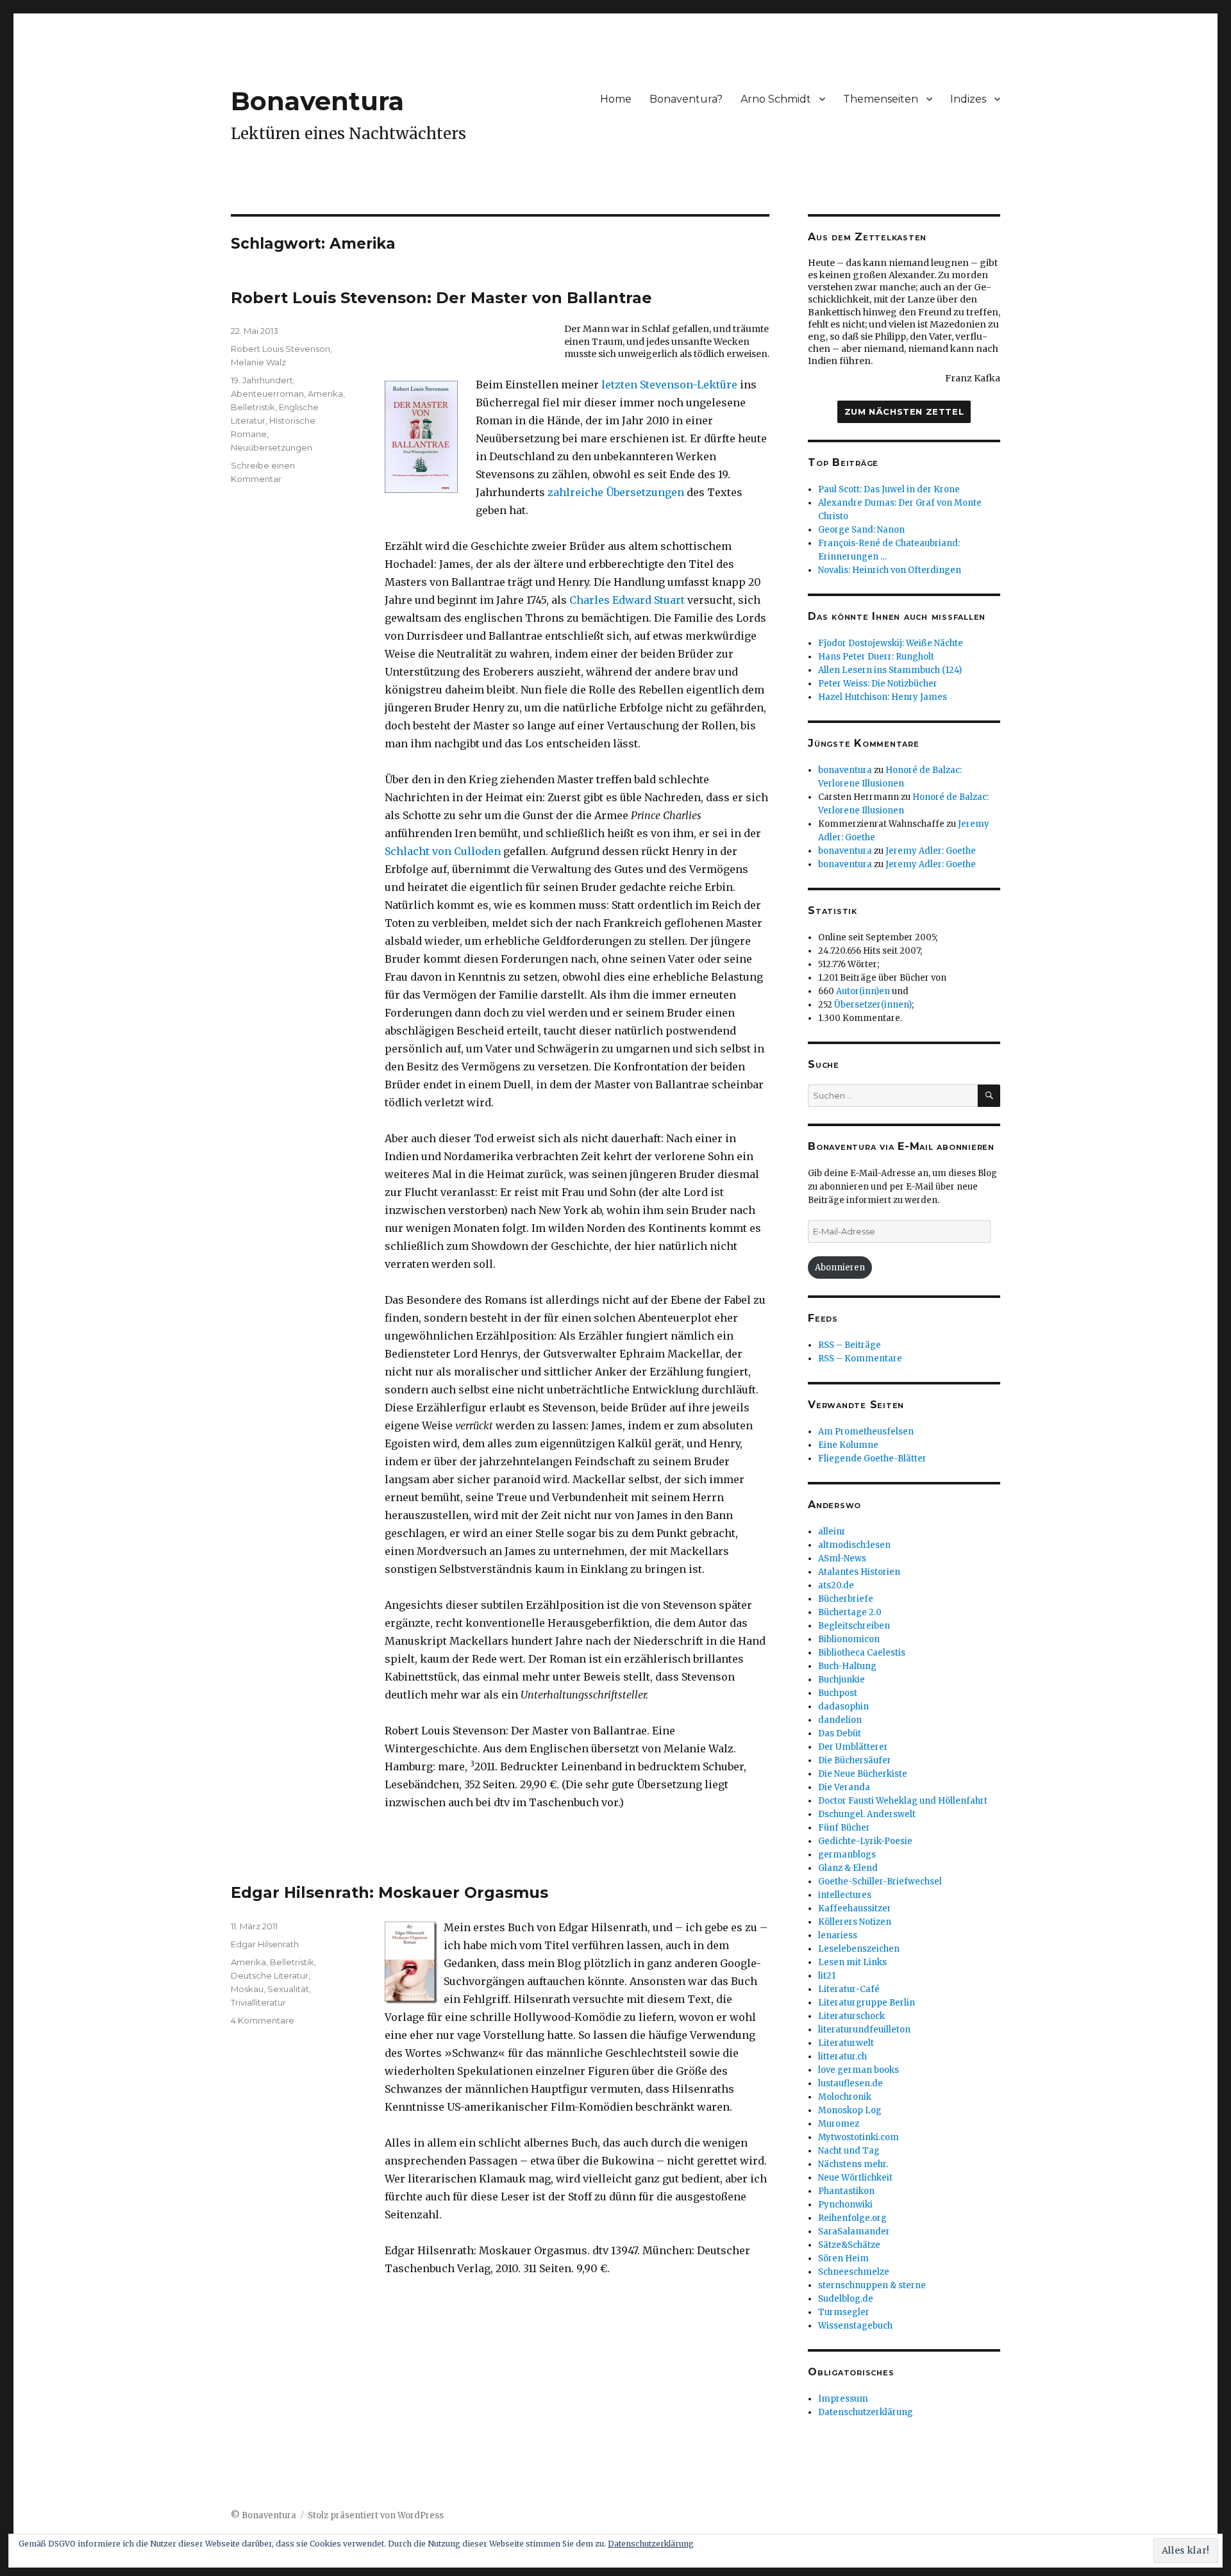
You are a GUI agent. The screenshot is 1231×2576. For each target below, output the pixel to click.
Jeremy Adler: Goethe (931, 851)
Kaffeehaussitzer (855, 1908)
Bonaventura (317, 101)
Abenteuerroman (267, 394)
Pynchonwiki (845, 2205)
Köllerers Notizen (855, 1922)
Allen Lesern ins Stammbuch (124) (890, 670)
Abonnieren (840, 1267)
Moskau (247, 1989)
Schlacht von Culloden (443, 851)
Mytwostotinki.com (858, 2137)
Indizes (968, 99)
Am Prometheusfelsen (866, 1432)
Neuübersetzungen (272, 447)
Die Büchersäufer (855, 1760)
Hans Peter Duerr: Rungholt (876, 657)
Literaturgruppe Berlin (867, 2003)
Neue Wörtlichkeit (855, 2178)
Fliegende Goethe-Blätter (872, 1458)
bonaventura (845, 770)
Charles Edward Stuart (627, 600)
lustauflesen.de (850, 2083)
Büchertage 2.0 (850, 1612)
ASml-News (842, 1558)
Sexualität (288, 1989)
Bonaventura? (686, 99)
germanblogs (847, 1855)
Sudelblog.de (846, 2299)
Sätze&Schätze (849, 2245)
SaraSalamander (854, 2231)
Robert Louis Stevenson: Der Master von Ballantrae (441, 298)
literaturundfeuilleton (864, 2030)
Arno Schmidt (776, 99)
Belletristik (253, 407)
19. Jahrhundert (262, 380)
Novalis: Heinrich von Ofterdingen (890, 570)
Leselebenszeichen (859, 1949)
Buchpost (838, 1693)
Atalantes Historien (859, 1572)
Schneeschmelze (854, 2272)
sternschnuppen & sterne (872, 2285)
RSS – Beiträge (850, 1345)
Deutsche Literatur (270, 1975)
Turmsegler (844, 2312)
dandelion (840, 1720)
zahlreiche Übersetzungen (617, 492)
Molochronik (845, 2097)
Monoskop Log (850, 2110)
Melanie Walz (258, 362)
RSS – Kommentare (860, 1359)
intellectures (845, 1895)
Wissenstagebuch (855, 2326)
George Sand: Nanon (861, 530)
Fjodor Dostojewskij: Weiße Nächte (891, 643)
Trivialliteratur (258, 2002)
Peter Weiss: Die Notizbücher (878, 684)
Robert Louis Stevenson (281, 349)
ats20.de (836, 1585)
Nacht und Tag (849, 2151)
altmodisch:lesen (854, 1545)
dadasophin (843, 1707)
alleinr (832, 1532)
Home (616, 99)
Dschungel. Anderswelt (867, 1814)
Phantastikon (846, 2191)
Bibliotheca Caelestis (862, 1653)
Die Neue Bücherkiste (863, 1774)
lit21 (827, 1976)
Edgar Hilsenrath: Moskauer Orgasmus (389, 1892)
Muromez (839, 2124)
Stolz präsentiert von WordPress (376, 2515)
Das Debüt (840, 1733)
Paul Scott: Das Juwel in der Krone (889, 489)
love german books (858, 2070)
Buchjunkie (842, 1680)
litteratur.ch (842, 2057)
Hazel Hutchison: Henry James (883, 697)
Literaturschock (851, 2016)
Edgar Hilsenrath (265, 1944)
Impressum (843, 2399)
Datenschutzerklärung (866, 2412)
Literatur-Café (849, 1989)
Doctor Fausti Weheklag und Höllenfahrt (903, 1801)
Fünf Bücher (844, 1828)
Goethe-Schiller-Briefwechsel (880, 1882)
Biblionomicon (849, 1639)
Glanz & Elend (848, 1868)
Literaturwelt (846, 2043)
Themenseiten (881, 99)
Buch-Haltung (847, 1666)
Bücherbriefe (846, 1599)
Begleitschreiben (854, 1626)
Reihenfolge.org (852, 2218)
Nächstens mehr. (853, 2164)
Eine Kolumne (848, 1445)
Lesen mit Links (852, 1962)
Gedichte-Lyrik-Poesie (865, 1841)
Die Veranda (844, 1787)
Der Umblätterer (853, 1747)
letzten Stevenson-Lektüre (669, 385)
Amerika (325, 394)
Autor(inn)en (863, 991)
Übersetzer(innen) (873, 1005)
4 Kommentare (263, 2020)
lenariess (838, 1935)
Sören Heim (843, 2258)
